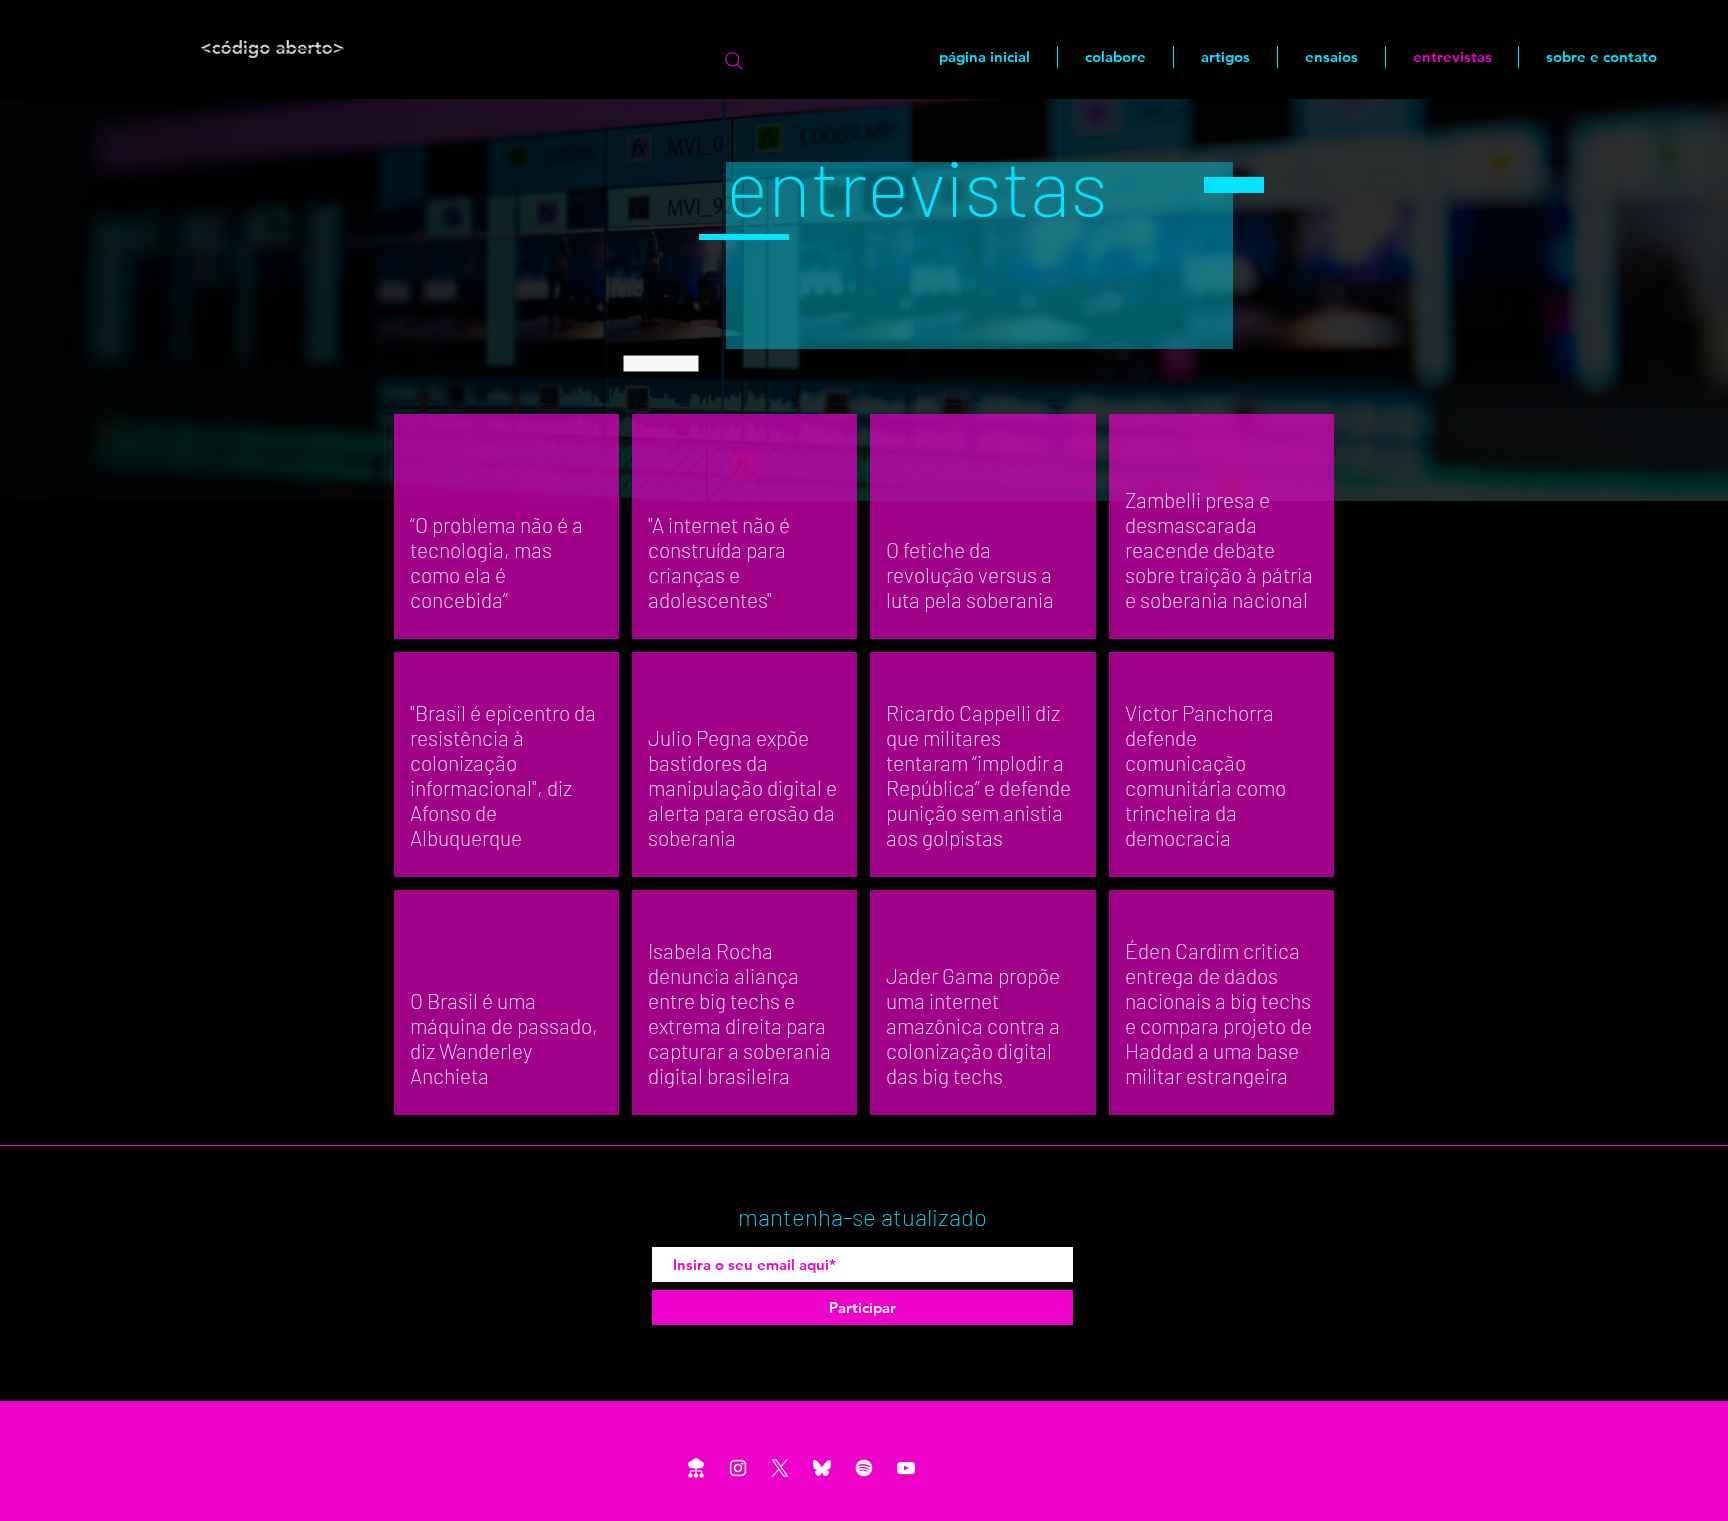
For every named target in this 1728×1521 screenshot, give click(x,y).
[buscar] (734, 61)
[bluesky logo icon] (822, 1468)
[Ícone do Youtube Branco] (906, 1468)
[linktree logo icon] (696, 1468)
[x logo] (780, 1468)
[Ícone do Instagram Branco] (738, 1468)
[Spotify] (864, 1468)
